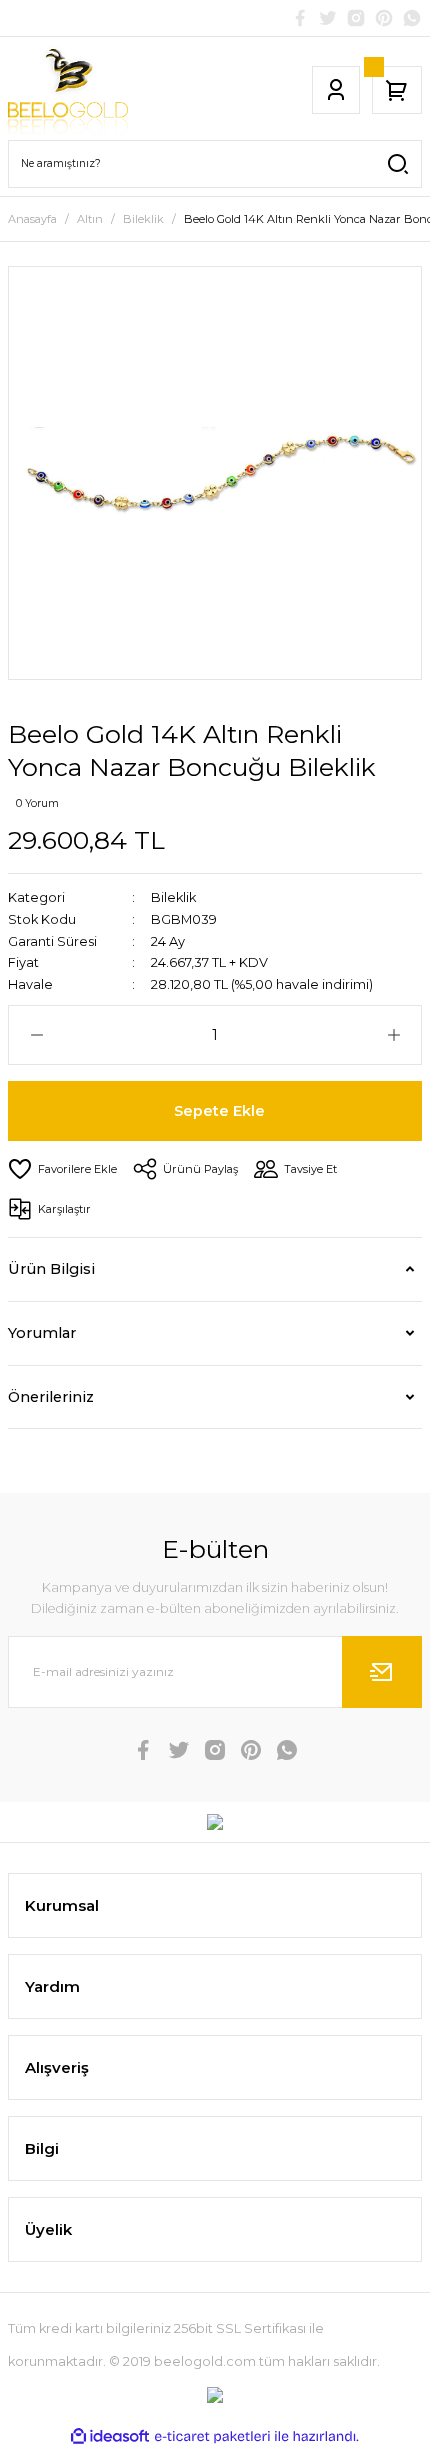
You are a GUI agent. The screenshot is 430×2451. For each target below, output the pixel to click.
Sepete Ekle (219, 1111)
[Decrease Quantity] (36, 1035)
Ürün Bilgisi (51, 1269)
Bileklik (173, 897)
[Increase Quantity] (393, 1035)
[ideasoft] (110, 2437)
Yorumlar (42, 1333)
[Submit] (382, 1672)
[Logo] (68, 90)
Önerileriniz (51, 1397)
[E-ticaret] (212, 2436)
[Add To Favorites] (62, 1169)
